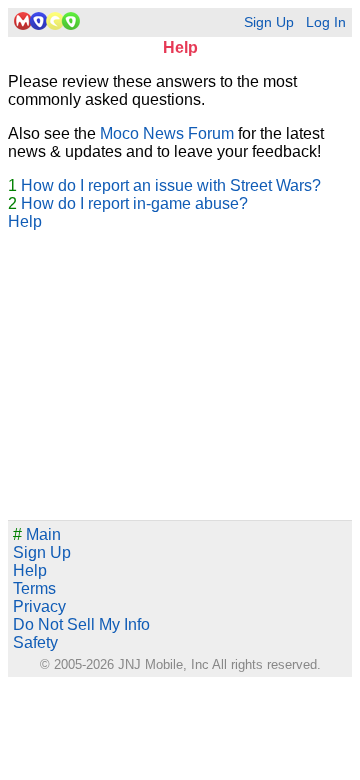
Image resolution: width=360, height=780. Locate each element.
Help (25, 221)
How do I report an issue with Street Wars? (171, 185)
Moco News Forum (167, 133)
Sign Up (269, 22)
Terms (34, 588)
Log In (326, 22)
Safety (35, 642)
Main (37, 534)
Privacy (39, 606)
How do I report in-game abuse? (134, 203)
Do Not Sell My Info (81, 624)
